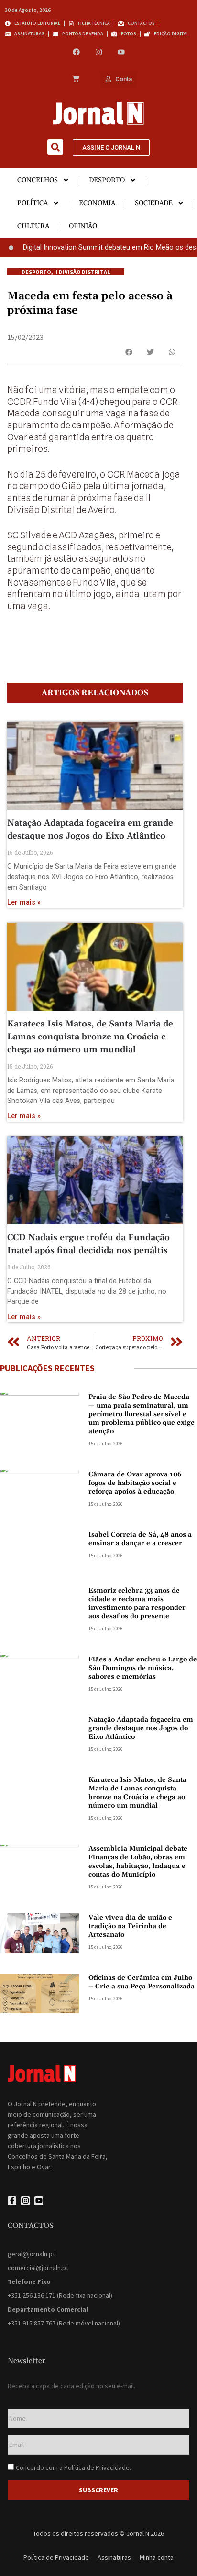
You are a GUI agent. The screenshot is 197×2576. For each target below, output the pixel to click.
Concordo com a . (73, 2467)
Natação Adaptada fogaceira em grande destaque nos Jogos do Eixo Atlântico (141, 1728)
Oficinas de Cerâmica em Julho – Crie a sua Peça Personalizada (142, 1982)
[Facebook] (76, 52)
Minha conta (157, 2557)
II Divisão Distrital (82, 272)
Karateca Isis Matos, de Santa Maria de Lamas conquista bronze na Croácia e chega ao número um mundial (90, 1037)
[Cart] (76, 79)
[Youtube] (121, 52)
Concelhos (38, 180)
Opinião (83, 226)
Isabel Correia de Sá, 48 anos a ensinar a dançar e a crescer (140, 1539)
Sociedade (154, 203)
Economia (97, 203)
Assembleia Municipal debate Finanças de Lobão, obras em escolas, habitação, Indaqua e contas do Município (138, 1862)
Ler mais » (24, 902)
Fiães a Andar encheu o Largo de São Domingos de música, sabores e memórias (143, 1668)
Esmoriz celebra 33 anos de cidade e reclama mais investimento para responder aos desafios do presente (137, 1604)
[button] (55, 147)
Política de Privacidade (97, 2467)
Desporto (107, 180)
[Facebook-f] (12, 2201)
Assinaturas (114, 2557)
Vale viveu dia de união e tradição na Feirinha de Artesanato (130, 1926)
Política (33, 203)
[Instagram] (99, 52)
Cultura (33, 226)
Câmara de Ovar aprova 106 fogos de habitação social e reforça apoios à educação (135, 1483)
